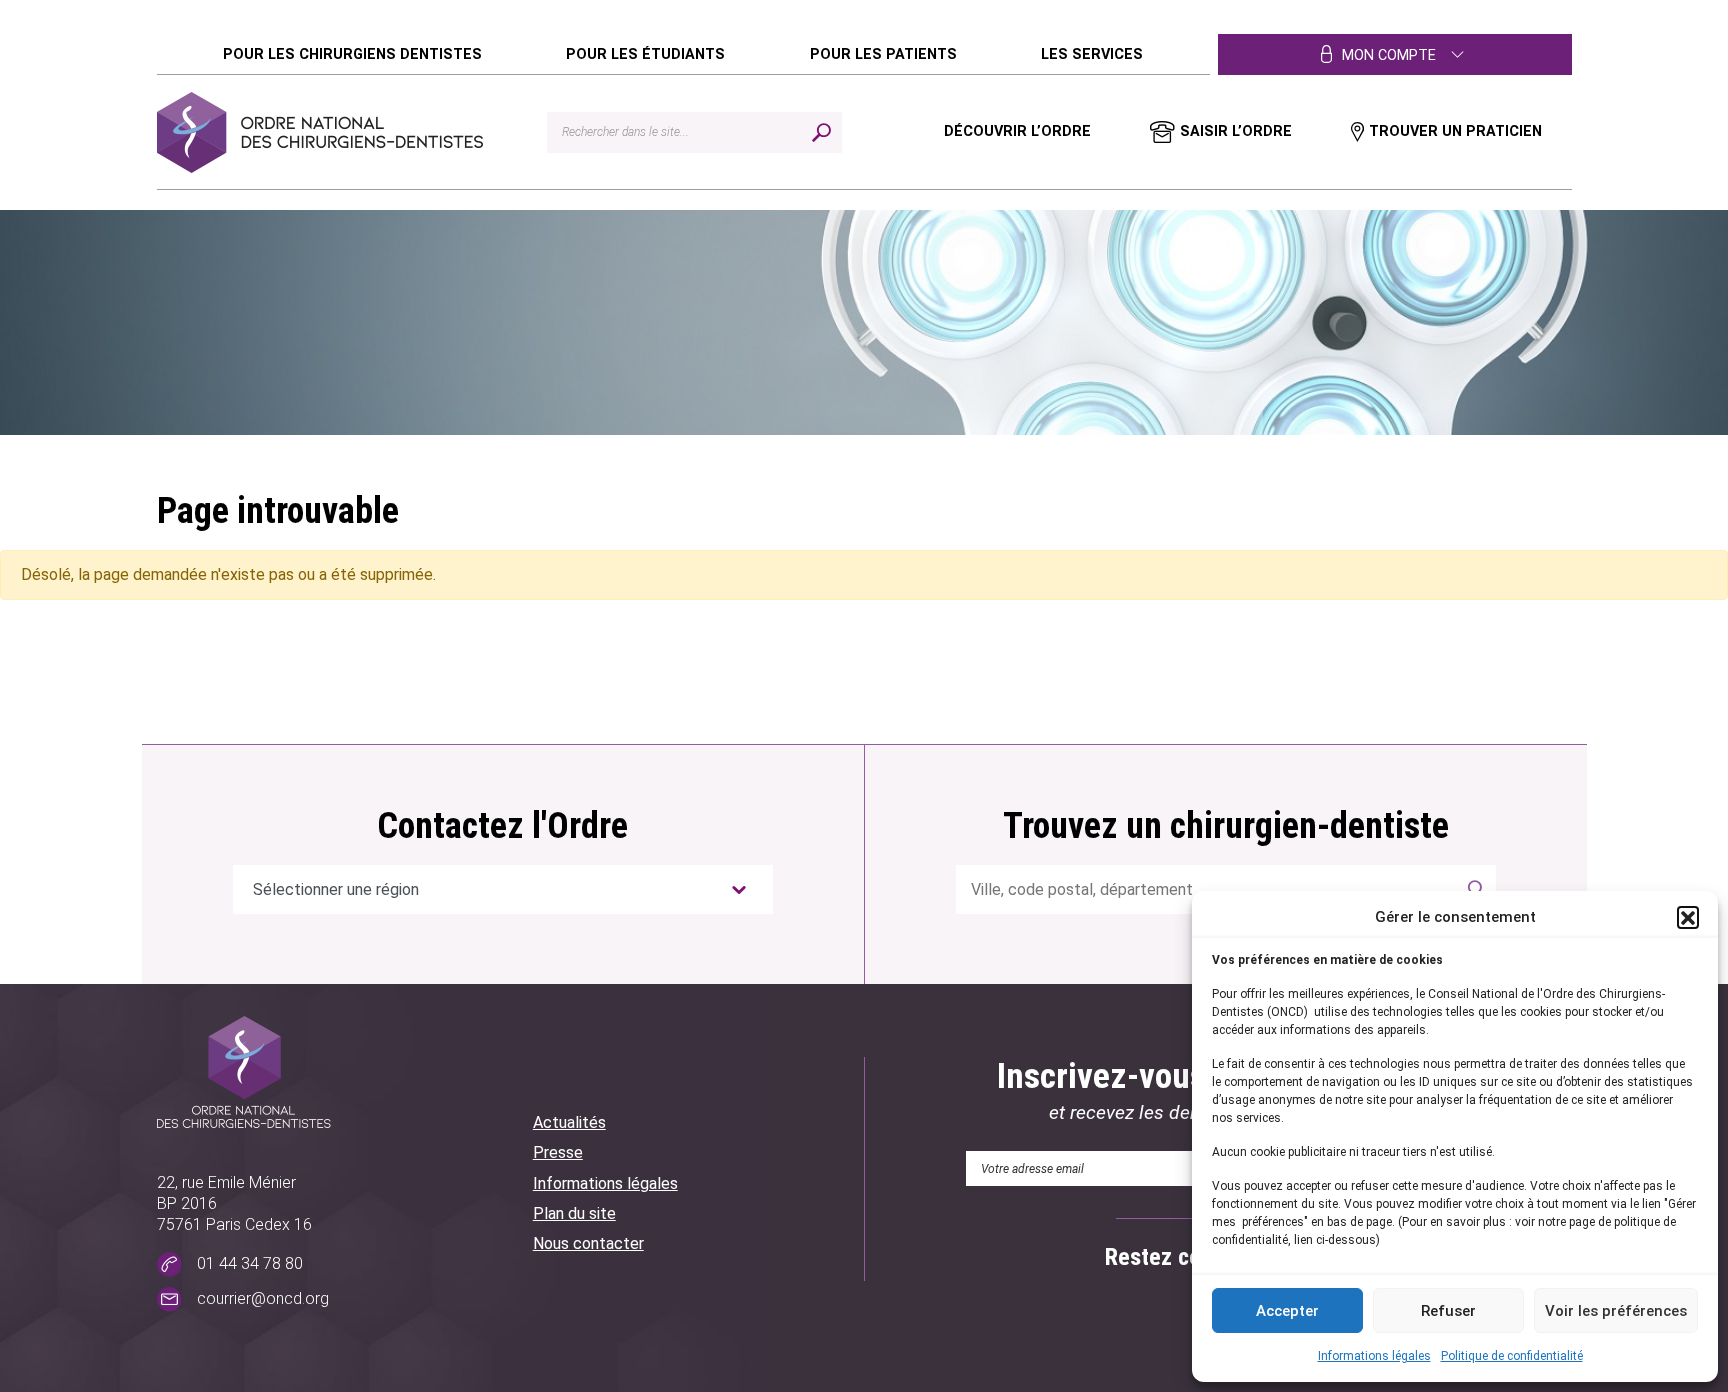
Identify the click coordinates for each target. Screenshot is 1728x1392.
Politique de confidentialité (1512, 1356)
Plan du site (574, 1213)
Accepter (1287, 1311)
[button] (1688, 917)
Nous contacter (588, 1243)
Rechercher (1472, 889)
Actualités (569, 1122)
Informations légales (1374, 1356)
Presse (558, 1152)
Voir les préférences (1616, 1311)
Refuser (1448, 1311)
